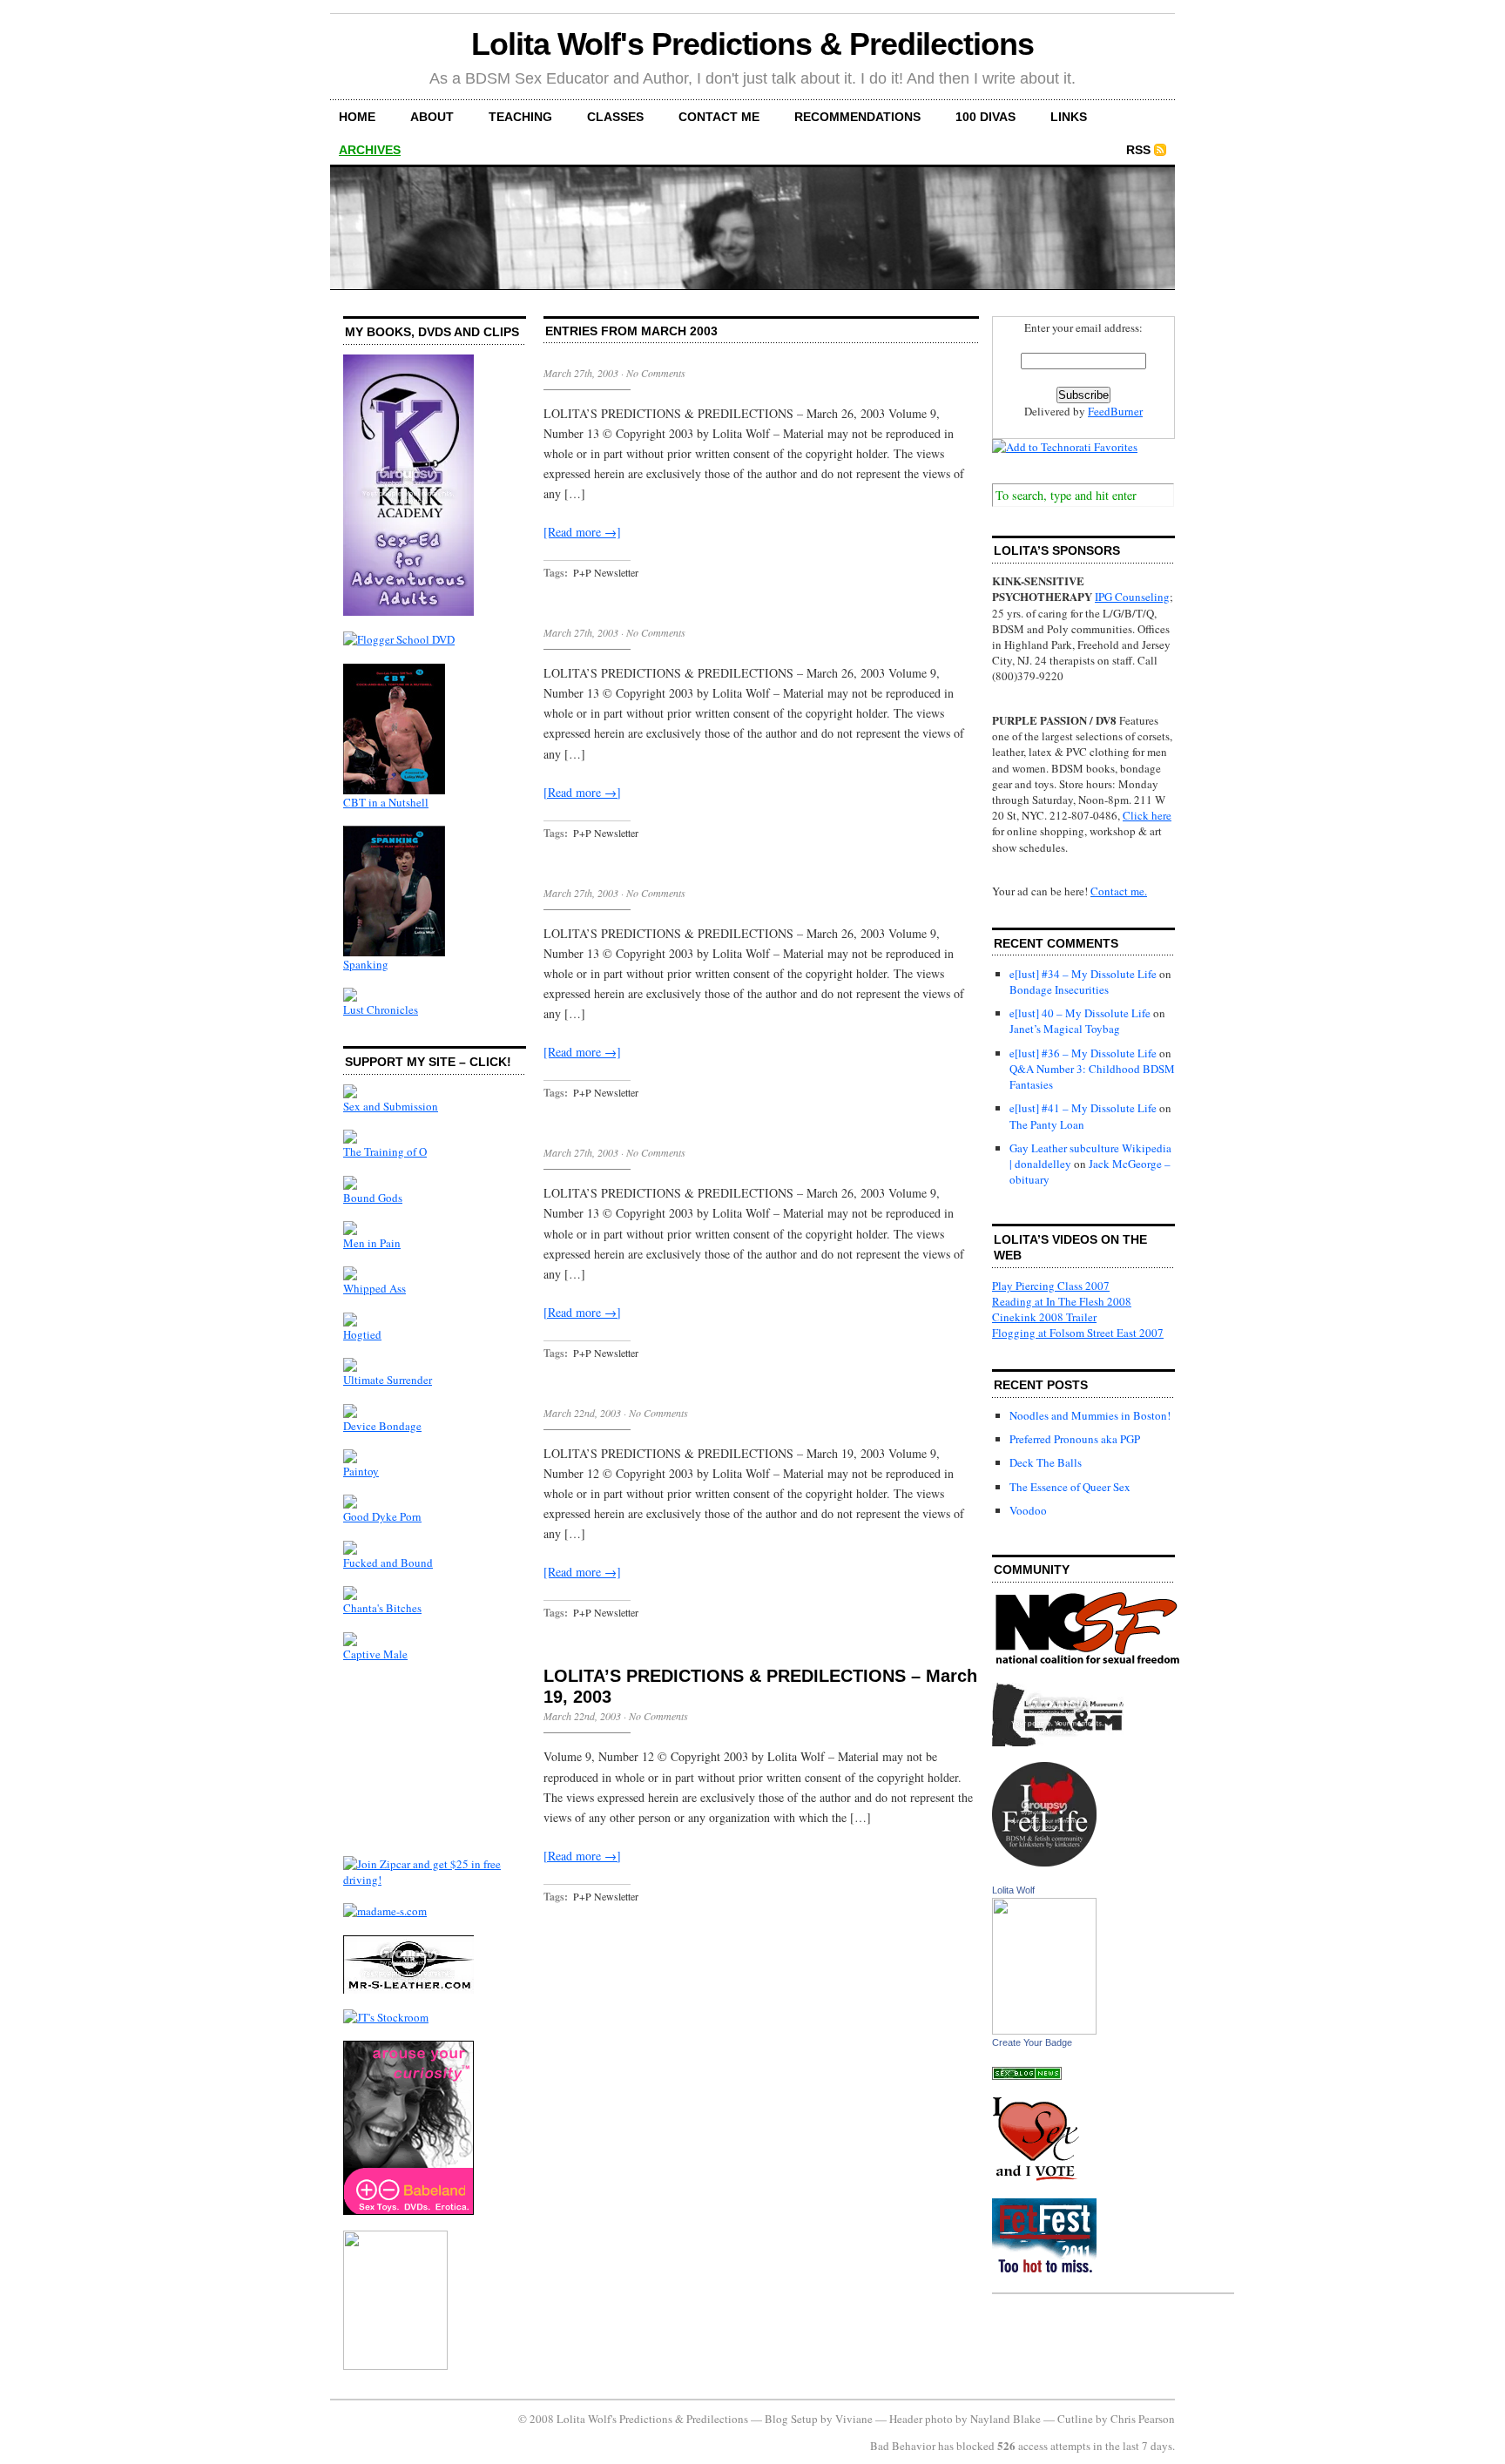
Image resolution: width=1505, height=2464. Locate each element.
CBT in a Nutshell (386, 802)
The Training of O (385, 1151)
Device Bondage (382, 1426)
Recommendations (857, 117)
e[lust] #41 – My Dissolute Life (1083, 1108)
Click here (1147, 815)
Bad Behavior (903, 2446)
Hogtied (362, 1334)
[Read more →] (582, 532)
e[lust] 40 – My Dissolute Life (1080, 1013)
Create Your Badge (1032, 2042)
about (432, 117)
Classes (615, 117)
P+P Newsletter (606, 572)
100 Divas (985, 117)
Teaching (520, 117)
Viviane (854, 2419)
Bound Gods (373, 1198)
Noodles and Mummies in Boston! (1090, 1415)
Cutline (1075, 2419)
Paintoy (361, 1471)
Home (357, 117)
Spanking (366, 964)
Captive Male (375, 1654)
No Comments (656, 373)
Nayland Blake (1006, 2419)
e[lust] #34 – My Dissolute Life (1083, 974)
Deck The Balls (1046, 1462)
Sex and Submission (391, 1106)
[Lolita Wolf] (1044, 2030)
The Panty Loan (1047, 1124)
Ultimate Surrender (388, 1380)
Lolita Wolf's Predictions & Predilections (752, 44)
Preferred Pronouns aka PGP (1075, 1439)
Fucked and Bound (388, 1563)
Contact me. (1119, 891)
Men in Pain (372, 1243)
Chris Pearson (1143, 2419)
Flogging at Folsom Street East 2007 (1078, 1333)
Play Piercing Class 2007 (1051, 1286)
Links (1069, 117)
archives (370, 150)
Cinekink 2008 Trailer (1044, 1317)
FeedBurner (1115, 411)
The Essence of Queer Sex (1070, 1487)
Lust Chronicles (381, 1009)
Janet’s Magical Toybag (1065, 1029)
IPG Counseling (1132, 597)
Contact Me (719, 117)
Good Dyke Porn (382, 1516)
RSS (1138, 150)
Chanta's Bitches (382, 1608)
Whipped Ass (375, 1288)
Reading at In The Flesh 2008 (1062, 1301)
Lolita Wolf (1013, 1890)
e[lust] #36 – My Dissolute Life (1083, 1053)
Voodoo (1028, 1510)
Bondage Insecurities (1059, 989)
